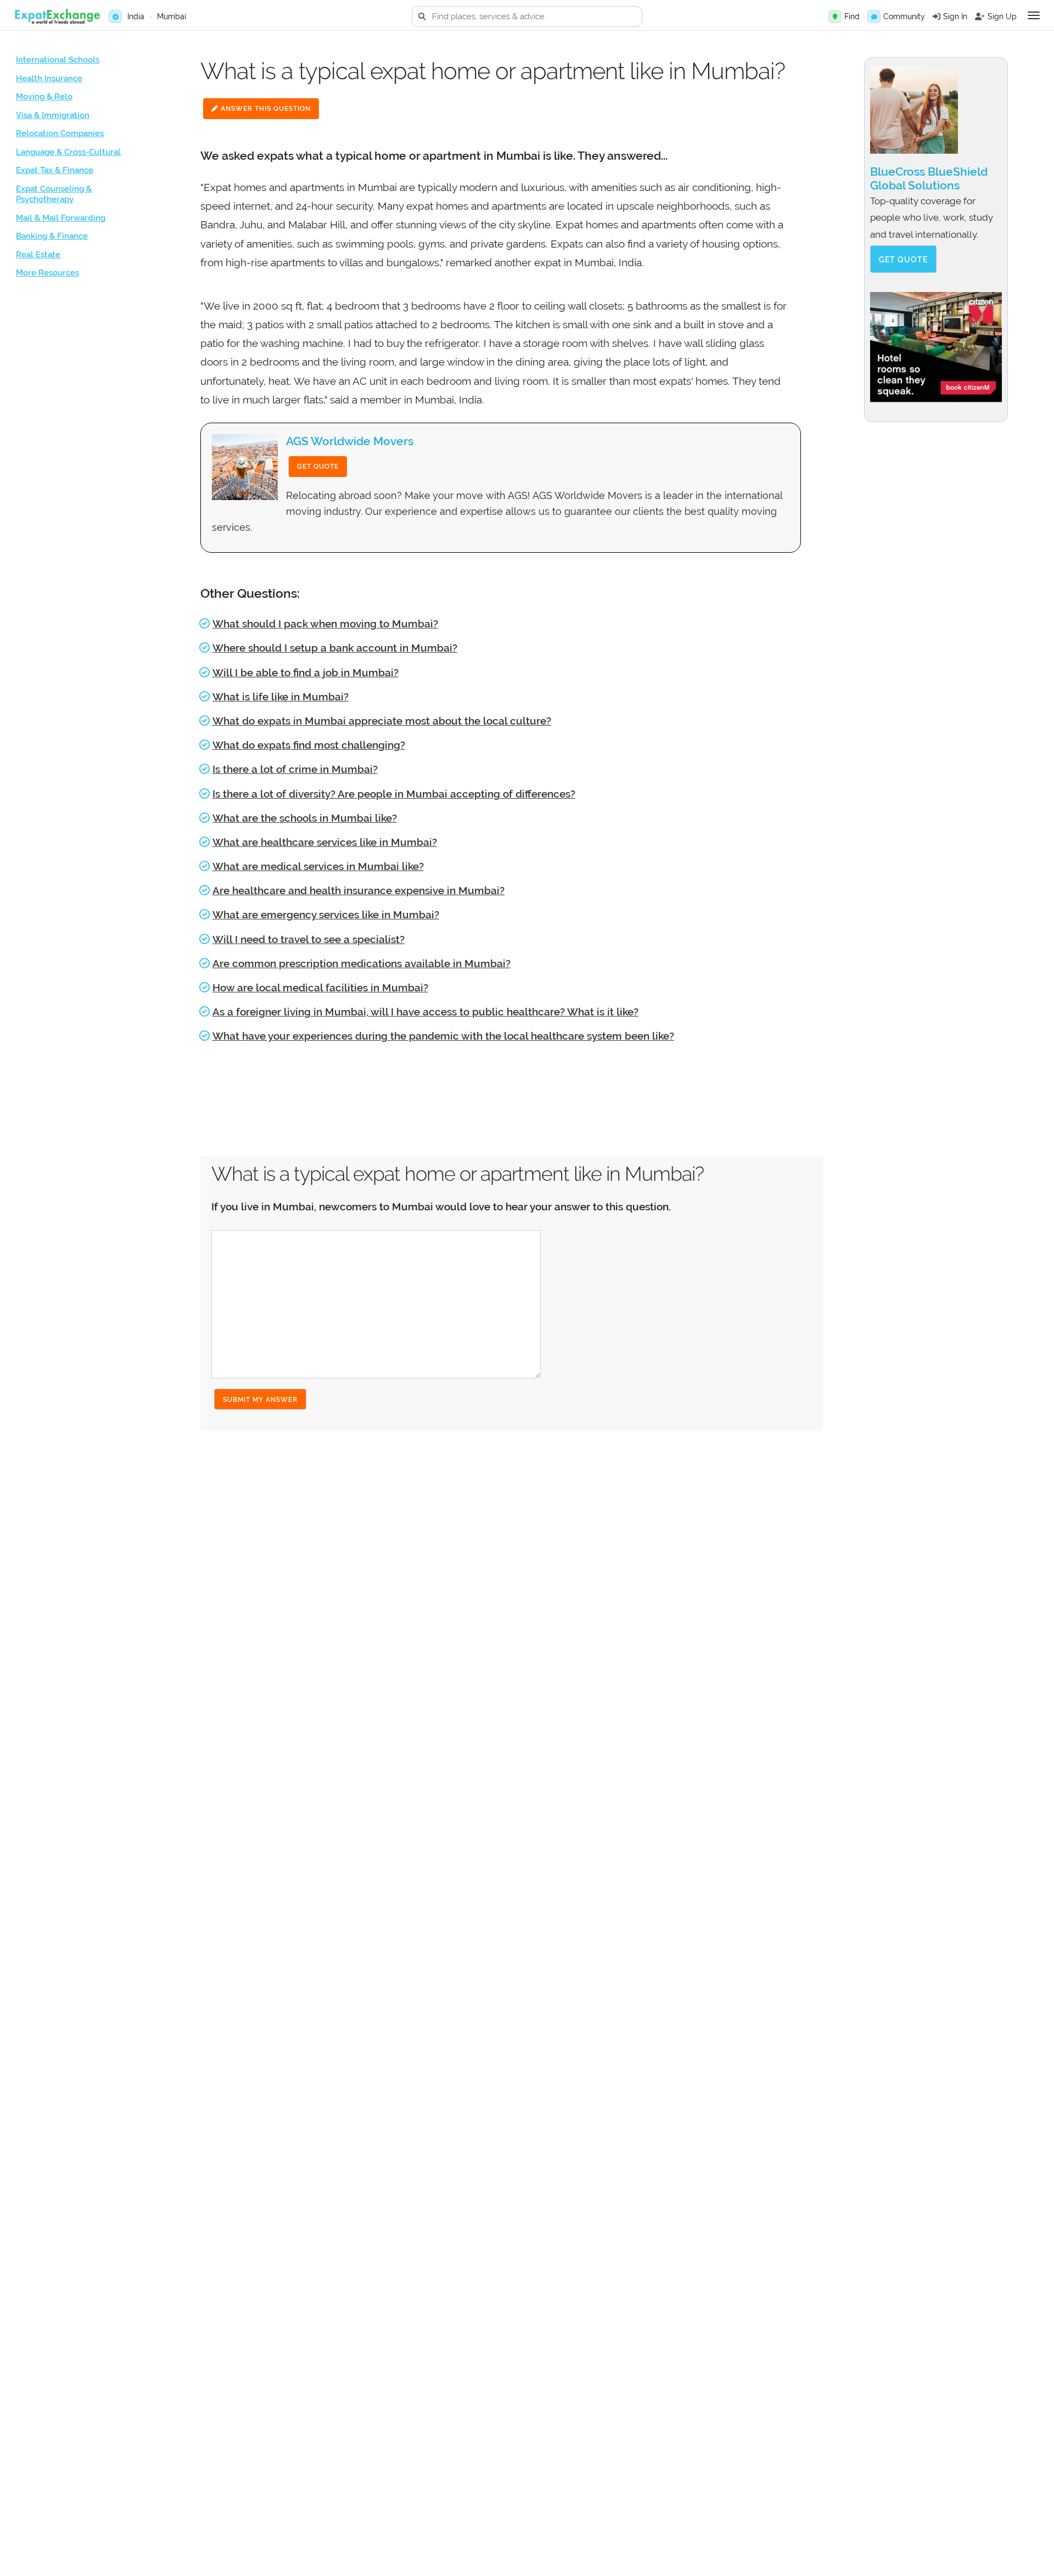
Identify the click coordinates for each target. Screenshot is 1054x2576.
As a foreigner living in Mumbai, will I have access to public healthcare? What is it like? (425, 1012)
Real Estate (38, 255)
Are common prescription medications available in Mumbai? (361, 963)
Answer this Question (265, 109)
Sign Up (1002, 16)
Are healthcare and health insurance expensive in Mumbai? (358, 890)
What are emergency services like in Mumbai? (326, 914)
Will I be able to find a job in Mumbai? (305, 672)
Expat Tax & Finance (55, 170)
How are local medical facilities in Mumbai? (320, 987)
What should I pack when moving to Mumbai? (325, 624)
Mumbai (172, 16)
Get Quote (318, 467)
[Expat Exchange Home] (57, 17)
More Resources (47, 273)
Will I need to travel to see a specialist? (309, 939)
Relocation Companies (60, 133)
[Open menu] (1034, 15)
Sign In (955, 16)
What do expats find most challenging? (309, 745)
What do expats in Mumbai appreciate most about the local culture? (382, 721)
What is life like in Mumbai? (281, 697)
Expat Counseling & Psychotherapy (54, 194)
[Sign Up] (980, 16)
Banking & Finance (52, 236)
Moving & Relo (44, 97)
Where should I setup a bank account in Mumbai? (335, 648)
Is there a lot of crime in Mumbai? (295, 769)
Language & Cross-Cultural (68, 152)
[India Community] (874, 16)
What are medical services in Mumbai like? (318, 866)
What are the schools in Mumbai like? (305, 818)
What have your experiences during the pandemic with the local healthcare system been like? (443, 1036)
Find (852, 16)
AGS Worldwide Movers (350, 441)
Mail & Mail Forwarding (61, 218)
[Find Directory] (835, 16)
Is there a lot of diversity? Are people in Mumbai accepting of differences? (394, 794)
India (136, 16)
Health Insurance (49, 78)
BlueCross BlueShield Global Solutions (929, 178)
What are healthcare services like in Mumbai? (325, 842)
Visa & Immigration (53, 115)
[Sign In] (937, 16)
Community (904, 16)
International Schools (58, 60)
